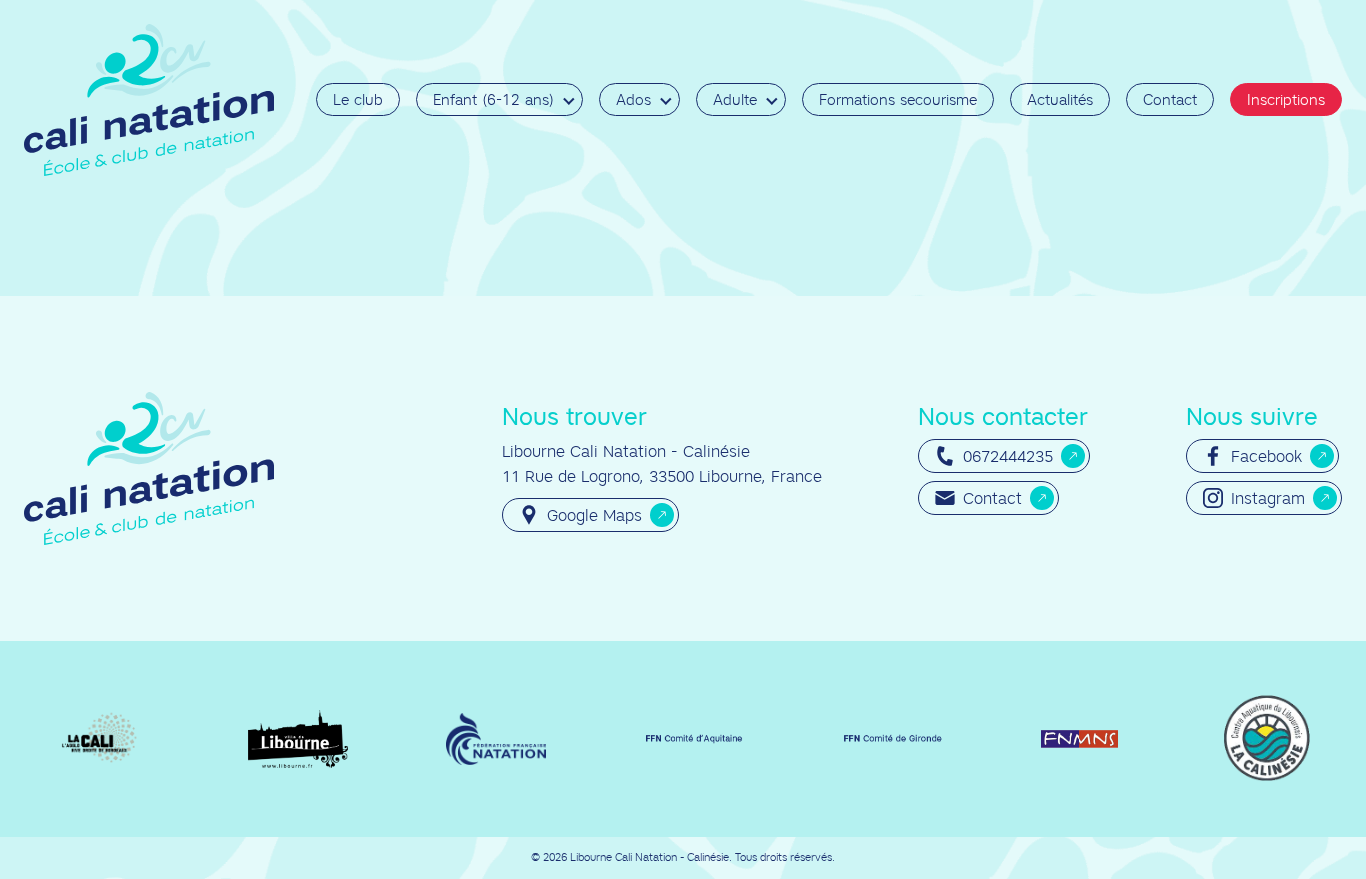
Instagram (1268, 498)
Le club (358, 99)
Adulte (735, 99)
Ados (633, 99)
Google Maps (594, 515)
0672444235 (1008, 456)
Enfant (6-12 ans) (493, 99)
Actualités (1060, 99)
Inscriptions (1286, 99)
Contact (1170, 99)
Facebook (1266, 456)
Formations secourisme (898, 99)
